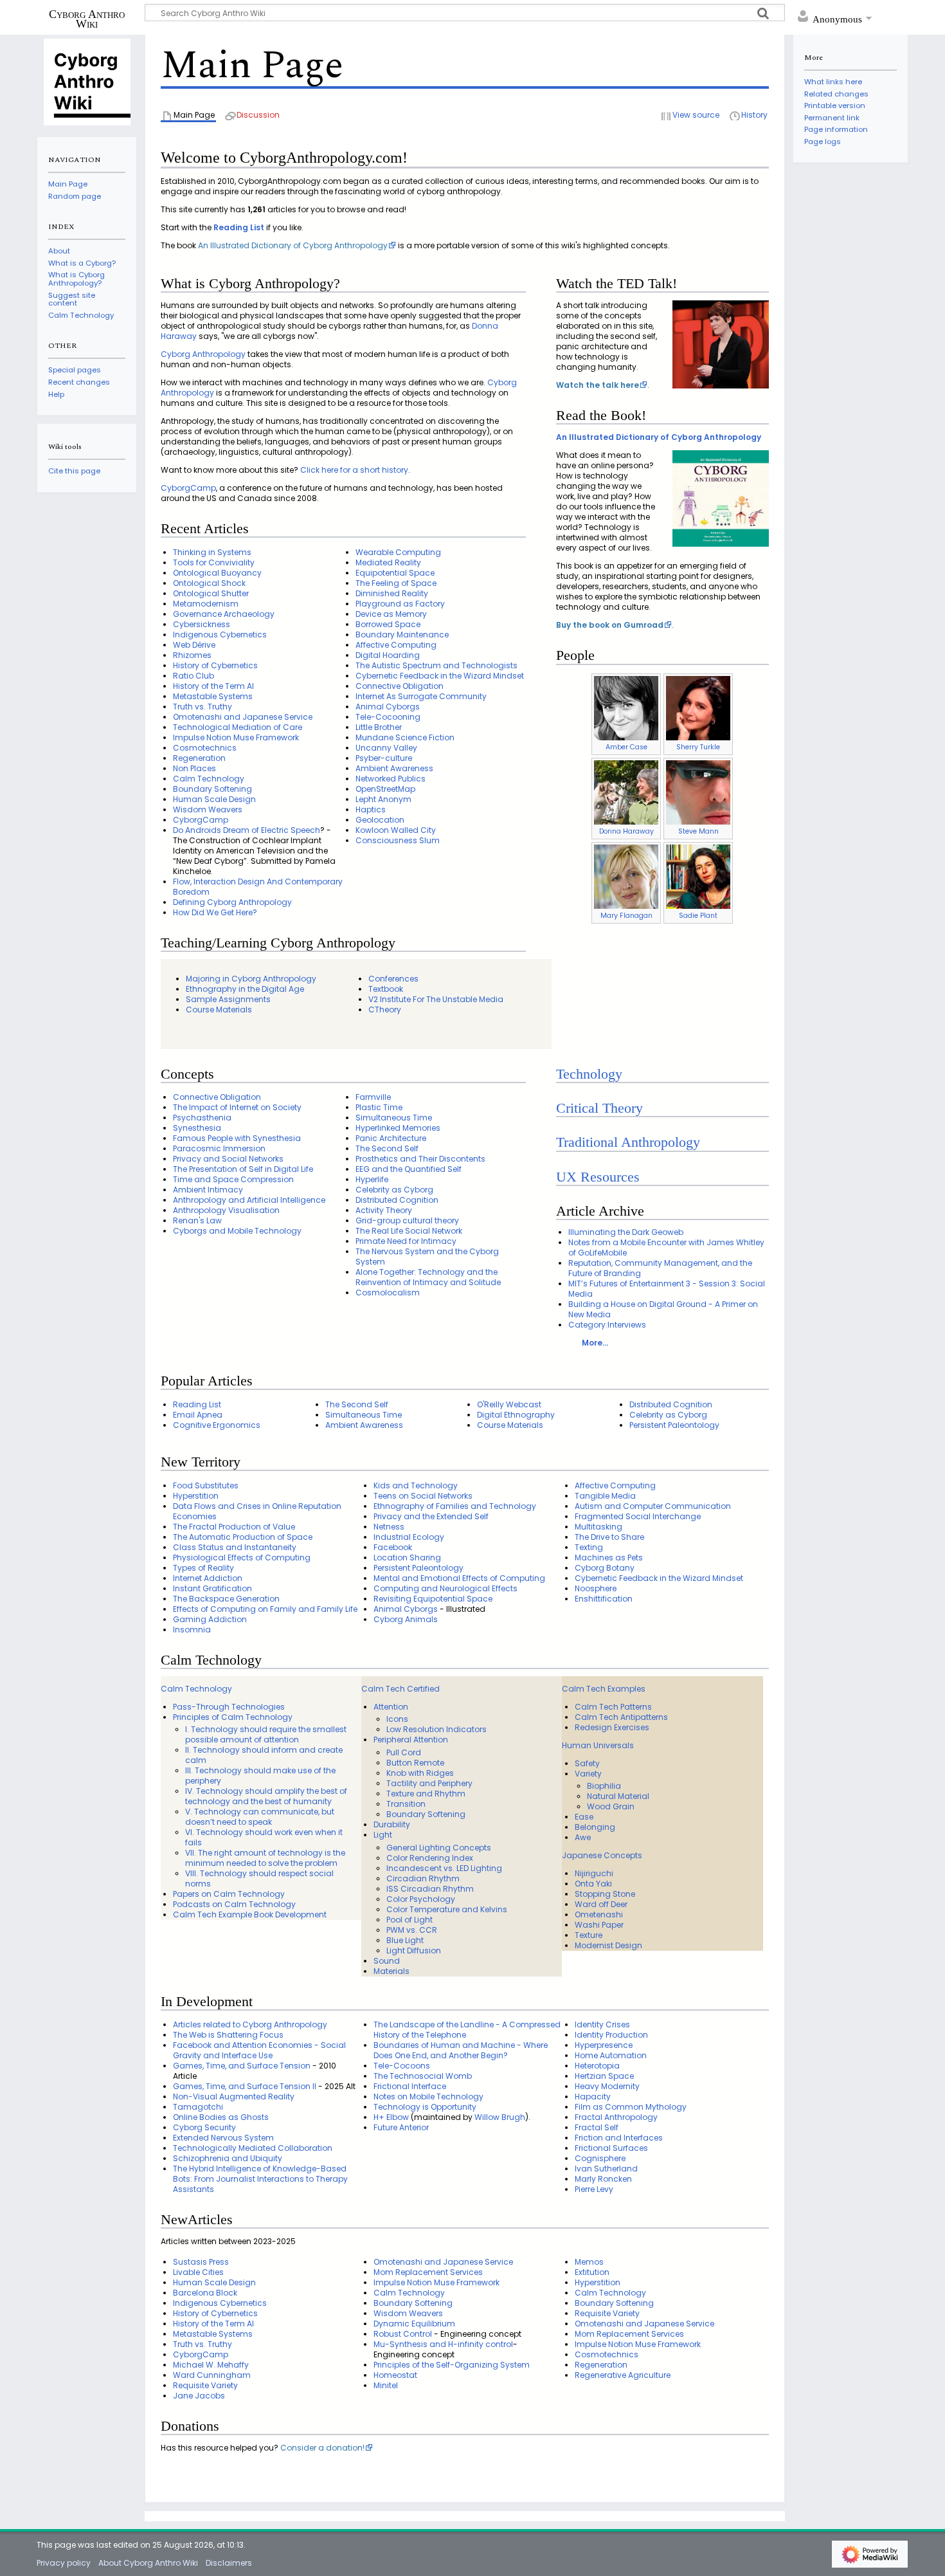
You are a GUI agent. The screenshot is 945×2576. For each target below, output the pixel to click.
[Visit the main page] (87, 81)
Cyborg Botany (605, 1568)
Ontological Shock (209, 583)
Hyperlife (372, 1179)
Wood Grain (611, 1806)
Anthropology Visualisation (226, 1210)
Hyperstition (196, 1496)
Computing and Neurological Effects (446, 1588)
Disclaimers (229, 2563)
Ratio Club (194, 676)
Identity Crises (602, 2024)
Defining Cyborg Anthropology (232, 902)
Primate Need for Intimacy (406, 1241)
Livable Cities (198, 2272)
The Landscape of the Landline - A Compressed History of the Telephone (467, 2030)
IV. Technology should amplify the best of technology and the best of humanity (266, 1796)
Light (383, 1835)
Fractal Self (597, 2127)
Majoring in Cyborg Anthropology (251, 979)
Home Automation (611, 2055)
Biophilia (604, 1786)
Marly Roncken (603, 2179)
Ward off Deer (601, 1904)
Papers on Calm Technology (229, 1894)
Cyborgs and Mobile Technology (237, 1231)
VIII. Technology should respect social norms (259, 1878)
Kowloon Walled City (396, 830)
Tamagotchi (198, 2107)
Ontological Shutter (211, 593)
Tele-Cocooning (388, 717)
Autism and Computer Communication (653, 1506)
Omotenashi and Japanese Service (243, 717)
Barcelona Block (205, 2293)
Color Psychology (421, 1899)
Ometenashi (599, 1914)
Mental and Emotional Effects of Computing (459, 1578)
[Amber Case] (626, 708)
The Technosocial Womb (423, 2076)
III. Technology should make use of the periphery (260, 1776)
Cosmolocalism (388, 1293)
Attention (391, 1707)
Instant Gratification (212, 1588)
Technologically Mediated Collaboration (253, 2148)
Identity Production (611, 2035)
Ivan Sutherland (606, 2169)
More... (595, 1343)
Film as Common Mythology (631, 2107)
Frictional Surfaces (611, 2148)
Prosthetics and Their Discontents (420, 1159)
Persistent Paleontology (674, 1425)
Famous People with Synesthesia (237, 1138)
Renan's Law (197, 1220)
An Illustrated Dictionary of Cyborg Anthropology (293, 245)
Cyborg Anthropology (203, 354)
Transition (406, 1804)
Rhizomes (192, 655)
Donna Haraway (626, 831)
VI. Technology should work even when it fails (264, 1837)
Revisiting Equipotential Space (433, 1599)
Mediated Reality (388, 562)
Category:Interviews (607, 1325)
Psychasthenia (202, 1118)
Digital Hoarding (388, 655)
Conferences (393, 979)
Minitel (386, 2385)
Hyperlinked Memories (398, 1128)
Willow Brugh (500, 2117)
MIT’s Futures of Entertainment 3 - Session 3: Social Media (667, 1289)
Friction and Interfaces (619, 2138)
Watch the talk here (598, 385)
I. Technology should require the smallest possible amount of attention (266, 1734)
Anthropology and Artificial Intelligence (249, 1200)
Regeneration (199, 758)
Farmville (373, 1097)
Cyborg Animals (406, 1619)
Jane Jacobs (199, 2396)
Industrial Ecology (409, 1537)
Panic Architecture (391, 1138)
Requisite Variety (205, 2385)
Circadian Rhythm (423, 1878)
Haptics (371, 809)
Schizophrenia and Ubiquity (228, 2158)
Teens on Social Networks (423, 1496)
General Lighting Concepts (439, 1848)
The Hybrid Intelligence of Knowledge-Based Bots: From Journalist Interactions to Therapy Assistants (260, 2179)
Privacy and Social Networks (228, 1159)
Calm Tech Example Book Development (250, 1914)
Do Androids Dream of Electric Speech (247, 830)
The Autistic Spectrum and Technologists (437, 665)
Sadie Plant (698, 916)
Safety (587, 1763)
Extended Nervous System (223, 2138)
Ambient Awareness (394, 768)
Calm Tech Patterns (613, 1707)
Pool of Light (410, 1920)
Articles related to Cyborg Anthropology (250, 2024)
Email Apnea (198, 1415)
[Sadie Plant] (698, 876)
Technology (589, 1074)
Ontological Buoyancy (217, 573)
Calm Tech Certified (401, 1689)
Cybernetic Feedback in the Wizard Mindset (440, 676)
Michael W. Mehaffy (211, 2365)
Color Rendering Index (430, 1858)
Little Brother (379, 727)
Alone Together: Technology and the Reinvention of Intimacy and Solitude (428, 1277)
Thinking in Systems (212, 552)
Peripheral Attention (411, 1740)
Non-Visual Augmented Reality (234, 2096)
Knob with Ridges (420, 1773)
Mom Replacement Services (428, 2272)
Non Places (194, 768)
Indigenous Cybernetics (220, 635)
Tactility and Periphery (429, 1783)
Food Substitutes (206, 1485)
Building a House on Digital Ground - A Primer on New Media (663, 1309)
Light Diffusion (414, 1950)
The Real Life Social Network (409, 1231)
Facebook (393, 1547)
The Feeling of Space (396, 583)
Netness (389, 1527)
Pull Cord (404, 1752)
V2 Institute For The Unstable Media (436, 999)
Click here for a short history (354, 470)
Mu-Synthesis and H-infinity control (443, 2344)
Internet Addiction (208, 1578)
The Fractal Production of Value (234, 1527)
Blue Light (405, 1940)
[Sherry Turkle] (698, 708)
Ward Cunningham (212, 2375)
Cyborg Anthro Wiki (87, 19)
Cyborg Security (204, 2127)
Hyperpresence (604, 2045)
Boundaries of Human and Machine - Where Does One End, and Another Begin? (461, 2050)
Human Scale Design (214, 799)
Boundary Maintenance (402, 635)
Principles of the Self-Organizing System (452, 2365)
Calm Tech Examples (604, 1689)
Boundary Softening (212, 789)
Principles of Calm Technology (233, 1717)
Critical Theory (599, 1108)
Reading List (239, 227)
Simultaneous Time (394, 1118)
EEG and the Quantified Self (409, 1169)
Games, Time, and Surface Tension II (245, 2086)
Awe (583, 1837)
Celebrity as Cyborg (394, 1190)
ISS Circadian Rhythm (430, 1889)
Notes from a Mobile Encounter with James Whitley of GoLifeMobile (666, 1247)
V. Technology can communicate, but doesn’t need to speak (260, 1817)
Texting (589, 1547)
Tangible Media (605, 1496)
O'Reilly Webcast (509, 1404)
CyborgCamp (188, 488)
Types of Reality (203, 1568)
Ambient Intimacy (208, 1190)
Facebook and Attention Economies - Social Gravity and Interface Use (259, 2050)
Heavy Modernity (607, 2086)
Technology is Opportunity (425, 2107)
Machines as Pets (609, 1557)
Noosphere (596, 1588)
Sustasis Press (201, 2262)
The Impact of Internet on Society (237, 1107)
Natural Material (618, 1796)
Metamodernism (206, 604)
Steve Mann (698, 831)
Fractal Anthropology (616, 2117)
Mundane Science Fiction (405, 737)
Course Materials (219, 1009)
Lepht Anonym (383, 799)
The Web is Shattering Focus (228, 2035)
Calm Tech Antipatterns (621, 1717)
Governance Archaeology (224, 614)
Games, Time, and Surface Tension (242, 2066)
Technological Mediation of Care (238, 727)
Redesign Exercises (612, 1727)
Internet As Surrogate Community (421, 696)
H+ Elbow (391, 2117)
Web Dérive (194, 645)
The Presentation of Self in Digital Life (243, 1169)
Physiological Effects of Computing (242, 1557)
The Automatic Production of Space (243, 1537)
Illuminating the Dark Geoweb (626, 1232)
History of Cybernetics (215, 665)
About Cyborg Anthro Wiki (148, 2563)
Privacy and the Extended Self (431, 1516)
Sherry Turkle (698, 747)
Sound (387, 1961)
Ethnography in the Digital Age (245, 989)
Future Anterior (401, 2127)
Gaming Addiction (210, 1619)
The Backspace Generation (226, 1599)
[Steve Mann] (698, 792)
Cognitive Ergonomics (217, 1425)
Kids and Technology (416, 1485)
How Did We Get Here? (215, 912)
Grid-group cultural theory (407, 1220)
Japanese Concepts (602, 1855)
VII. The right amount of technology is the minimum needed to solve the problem (265, 1858)
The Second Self (387, 1148)
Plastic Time (379, 1107)
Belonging (595, 1827)
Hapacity (593, 2096)
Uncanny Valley (386, 748)
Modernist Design (608, 1945)
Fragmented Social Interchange (638, 1516)
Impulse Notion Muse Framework (236, 737)
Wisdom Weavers (208, 809)
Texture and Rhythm (426, 1794)
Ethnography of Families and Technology (455, 1506)
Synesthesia (197, 1128)
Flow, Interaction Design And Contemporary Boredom (258, 887)
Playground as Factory (400, 604)
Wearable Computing (398, 552)
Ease (584, 1817)
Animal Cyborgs (388, 707)
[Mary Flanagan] (626, 876)
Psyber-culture (384, 758)
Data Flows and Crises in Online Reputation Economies (257, 1511)
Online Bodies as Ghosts (221, 2117)
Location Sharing (407, 1557)
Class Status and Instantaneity (235, 1547)
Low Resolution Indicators (437, 1729)
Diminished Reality (392, 593)
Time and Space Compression (233, 1179)
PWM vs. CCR (412, 1930)
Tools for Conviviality (214, 562)
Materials (392, 1971)
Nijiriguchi (594, 1873)
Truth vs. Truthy (203, 707)
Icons (397, 1719)
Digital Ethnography (516, 1415)
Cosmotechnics (205, 748)
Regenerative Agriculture (623, 2375)
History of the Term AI (213, 686)
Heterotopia (597, 2066)
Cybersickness (202, 624)
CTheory (385, 1009)
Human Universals (598, 1745)
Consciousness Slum (398, 840)
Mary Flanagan (626, 916)
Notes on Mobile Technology (428, 2096)
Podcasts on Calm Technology (234, 1904)
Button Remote (415, 1763)
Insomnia (192, 1630)
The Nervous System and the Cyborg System (427, 1256)
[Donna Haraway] (626, 792)
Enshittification (604, 1599)
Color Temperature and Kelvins (447, 1909)
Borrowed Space (388, 624)
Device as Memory (391, 614)
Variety (588, 1774)
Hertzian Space (604, 2076)
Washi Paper (599, 1925)
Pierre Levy (594, 2189)
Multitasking (598, 1527)
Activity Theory (384, 1210)
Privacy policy (64, 2563)
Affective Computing (396, 645)
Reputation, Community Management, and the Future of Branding (660, 1268)
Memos (589, 2262)
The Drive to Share (609, 1537)
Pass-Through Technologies (229, 1707)
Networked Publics (391, 779)
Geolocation (380, 820)
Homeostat (395, 2375)
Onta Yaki (593, 1884)
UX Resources (598, 1177)
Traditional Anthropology (628, 1142)
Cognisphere (600, 2158)
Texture (589, 1935)
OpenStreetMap (385, 789)
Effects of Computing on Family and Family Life (265, 1609)
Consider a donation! (322, 2448)
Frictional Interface (410, 2086)
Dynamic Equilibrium (414, 2324)
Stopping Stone (605, 1894)
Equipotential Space (395, 573)
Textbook (386, 989)
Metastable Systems (213, 696)
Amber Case (626, 747)
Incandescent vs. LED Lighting (444, 1868)
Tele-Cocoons (402, 2066)
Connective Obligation (400, 686)
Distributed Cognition (397, 1200)
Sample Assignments (228, 999)
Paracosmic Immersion (219, 1148)
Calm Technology (209, 779)
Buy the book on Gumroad (610, 625)
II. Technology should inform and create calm (264, 1755)
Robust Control (403, 2334)
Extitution (592, 2272)
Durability (392, 1824)
